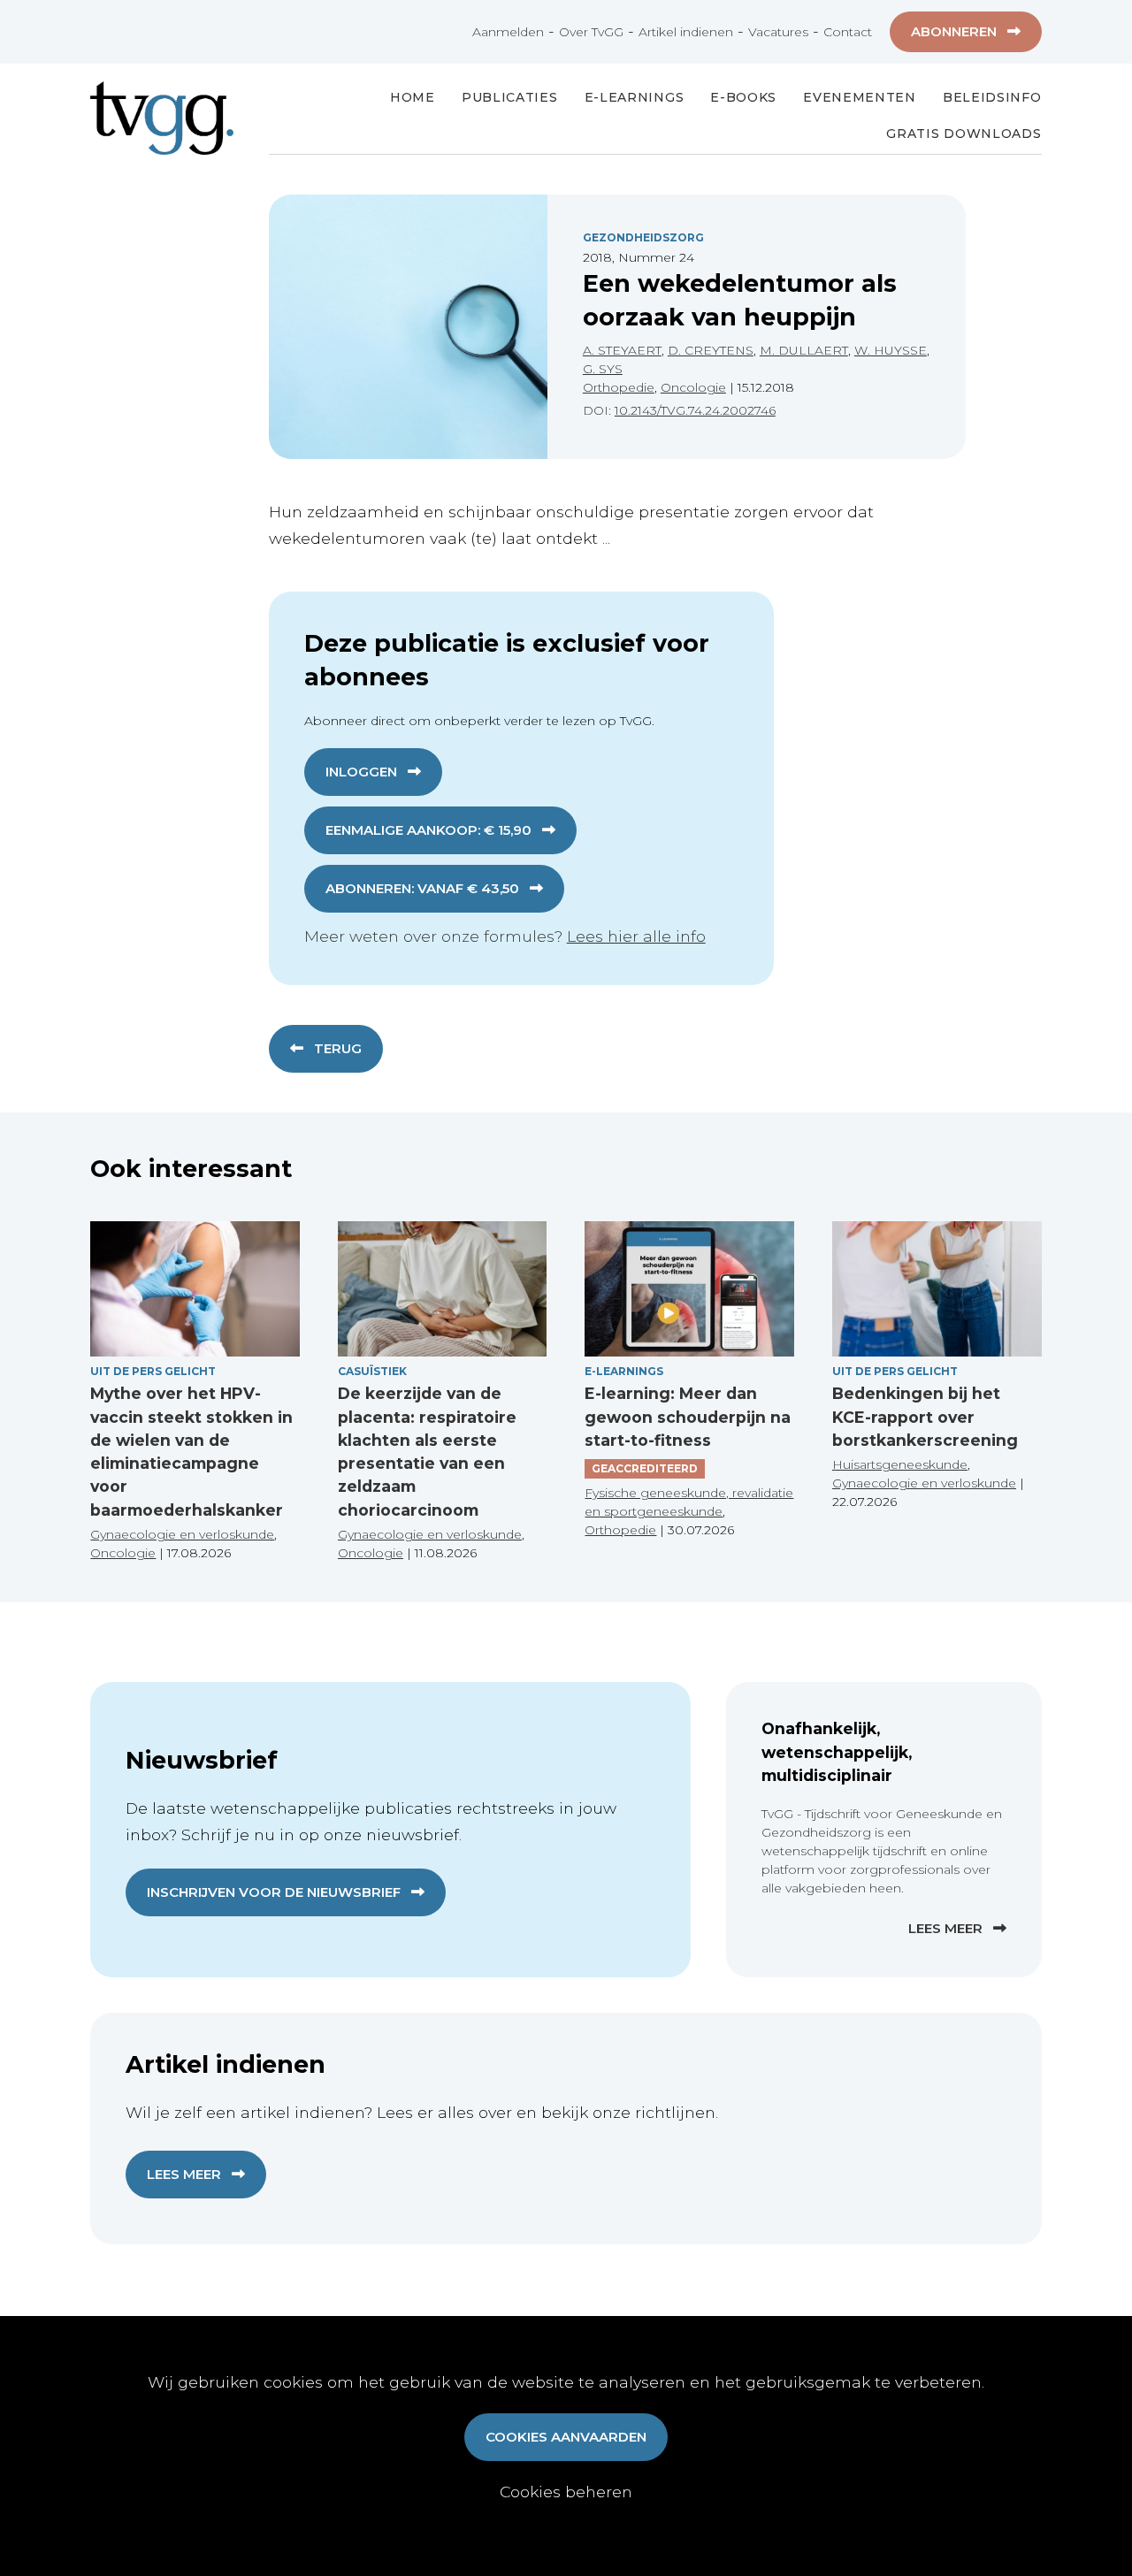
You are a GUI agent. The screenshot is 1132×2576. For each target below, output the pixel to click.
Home (413, 97)
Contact (848, 32)
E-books (743, 97)
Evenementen (860, 97)
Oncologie (693, 387)
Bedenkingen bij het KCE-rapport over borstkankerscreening (925, 1417)
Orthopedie (619, 387)
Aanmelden (508, 32)
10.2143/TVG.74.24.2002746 (695, 410)
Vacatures (778, 32)
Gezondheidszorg (643, 237)
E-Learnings (635, 97)
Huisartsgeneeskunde (900, 1464)
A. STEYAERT (622, 350)
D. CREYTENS (711, 350)
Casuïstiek (372, 1371)
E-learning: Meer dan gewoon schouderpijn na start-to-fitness (688, 1417)
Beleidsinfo (992, 97)
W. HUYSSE (891, 350)
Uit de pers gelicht (153, 1371)
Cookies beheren (566, 2492)
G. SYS (603, 369)
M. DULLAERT (804, 350)
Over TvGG (591, 32)
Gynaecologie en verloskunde (182, 1534)
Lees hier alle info (636, 936)
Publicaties (510, 97)
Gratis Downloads (964, 134)
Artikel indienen (686, 32)
